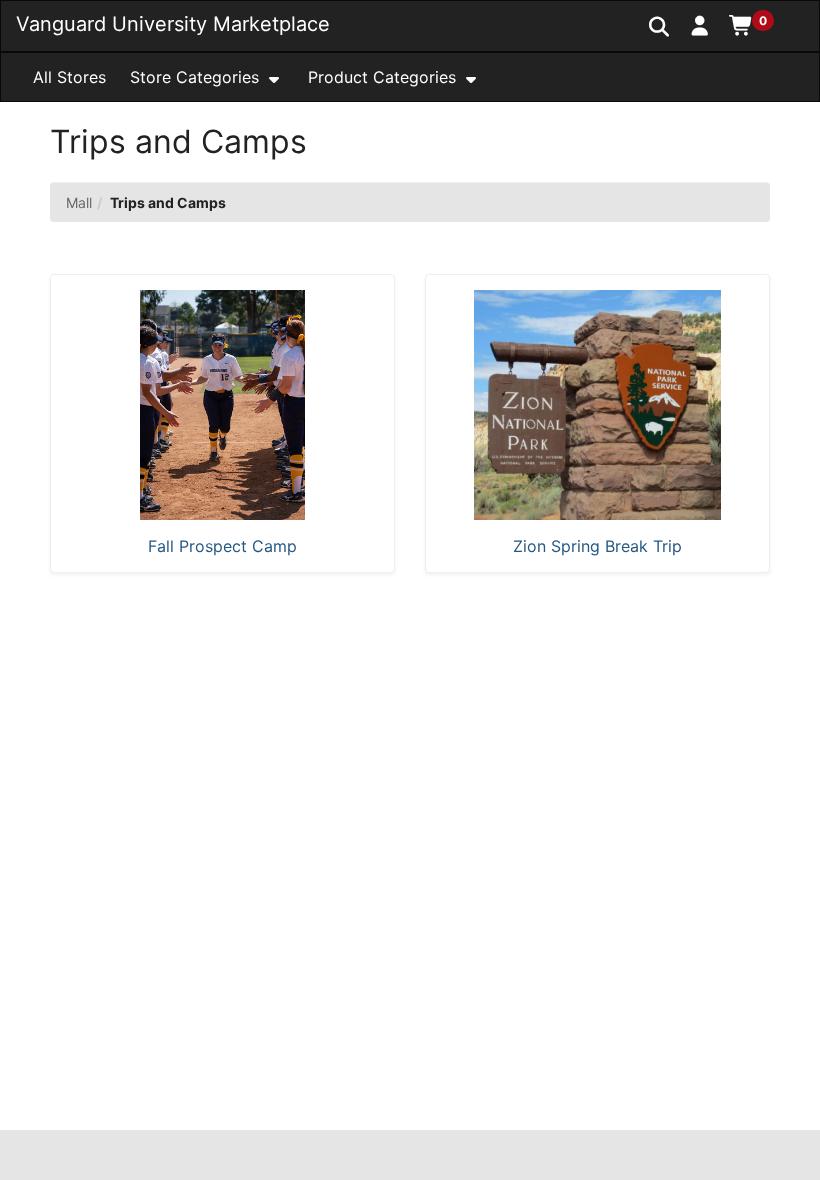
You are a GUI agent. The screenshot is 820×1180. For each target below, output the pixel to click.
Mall (79, 202)
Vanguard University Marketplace (173, 24)
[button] (700, 25)
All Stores (69, 77)
